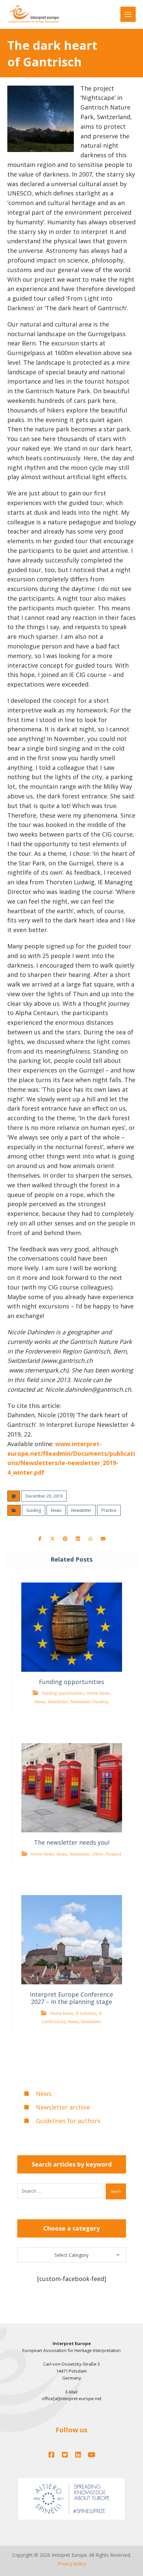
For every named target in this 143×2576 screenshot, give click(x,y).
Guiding (34, 1510)
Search (116, 2191)
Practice (109, 1510)
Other (98, 1854)
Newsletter (81, 1510)
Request (114, 1854)
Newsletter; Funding (89, 1702)
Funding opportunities (63, 1693)
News (56, 1510)
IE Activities (86, 2013)
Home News (98, 1693)
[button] (40, 1539)
